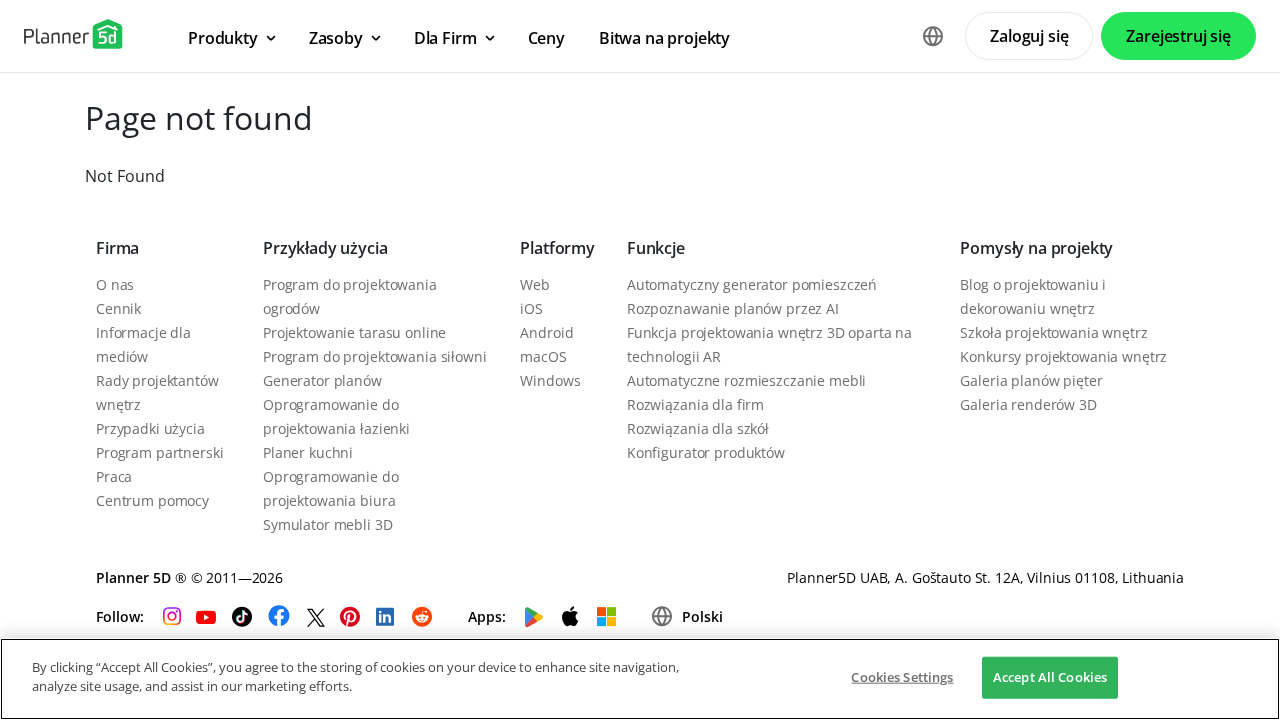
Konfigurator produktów (706, 452)
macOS (543, 356)
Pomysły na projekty (1036, 248)
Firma (117, 248)
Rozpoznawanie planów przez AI (733, 308)
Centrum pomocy (152, 500)
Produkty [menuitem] (223, 38)
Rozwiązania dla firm (695, 404)
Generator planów (322, 380)
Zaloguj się (1029, 36)
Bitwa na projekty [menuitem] (664, 38)
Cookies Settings (902, 677)
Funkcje (656, 248)
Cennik (118, 308)
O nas (115, 284)
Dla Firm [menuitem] (445, 38)
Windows (550, 380)
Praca (114, 476)
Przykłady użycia (325, 248)
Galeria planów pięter (1031, 380)
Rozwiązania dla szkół (698, 428)
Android (546, 332)
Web (535, 284)
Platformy (557, 248)
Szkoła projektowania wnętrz (1053, 332)
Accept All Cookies (1050, 677)
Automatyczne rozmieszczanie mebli (746, 380)
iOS (531, 308)
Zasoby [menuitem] (336, 38)
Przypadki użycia (150, 428)
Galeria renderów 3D (1028, 404)
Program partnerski (159, 452)
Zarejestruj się (1178, 36)
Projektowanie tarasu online (354, 332)
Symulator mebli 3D (327, 524)
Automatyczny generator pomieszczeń (752, 284)
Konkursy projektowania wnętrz (1063, 356)
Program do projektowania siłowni (375, 356)
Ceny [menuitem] (546, 38)
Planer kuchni (308, 452)
